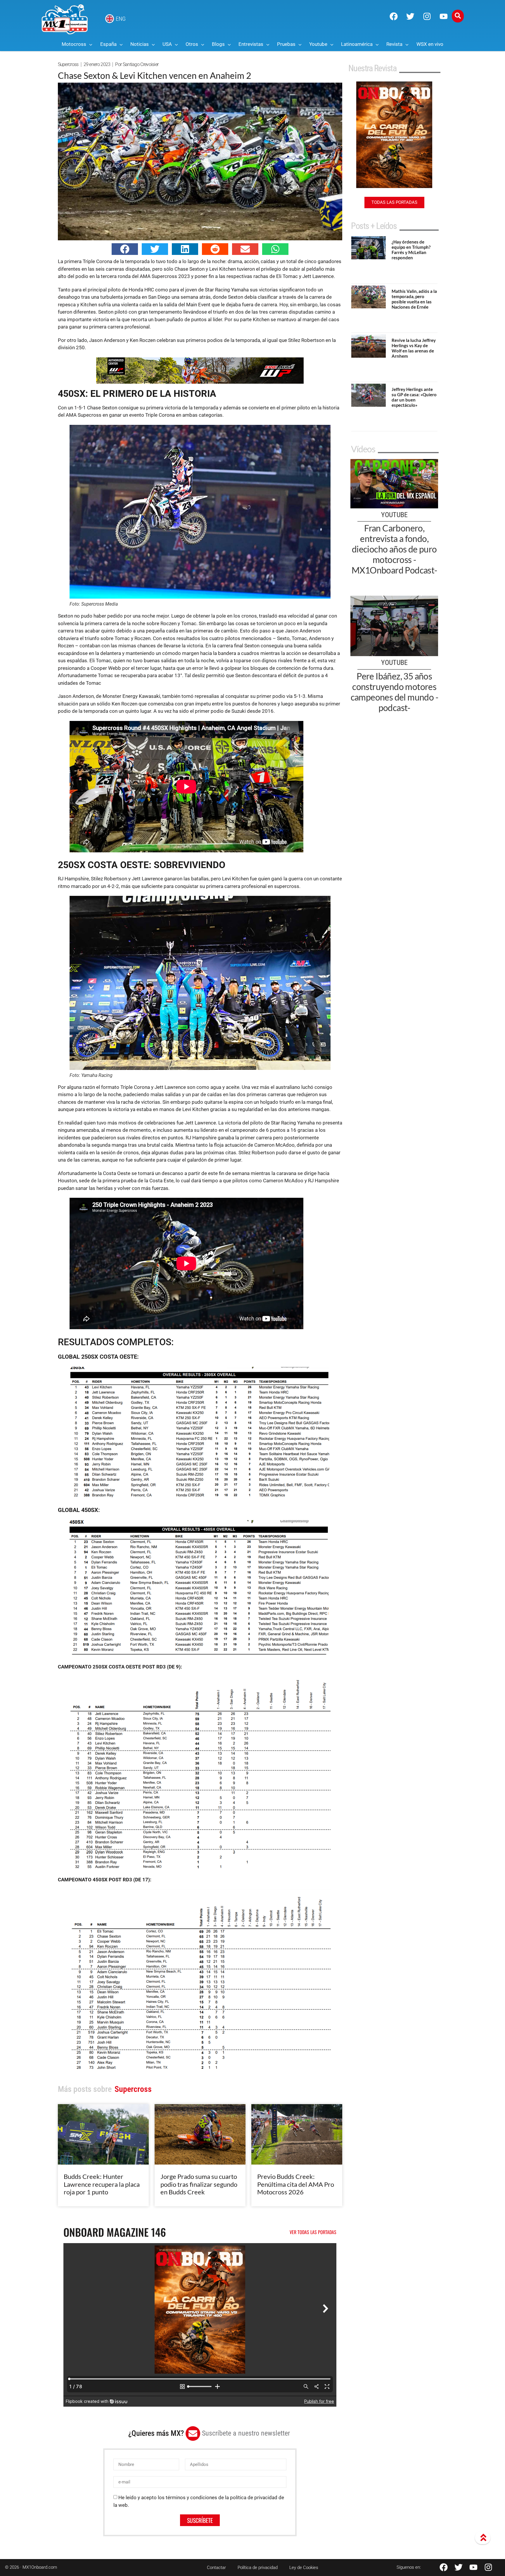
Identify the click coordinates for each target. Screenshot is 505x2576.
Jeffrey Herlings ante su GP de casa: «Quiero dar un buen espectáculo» (414, 397)
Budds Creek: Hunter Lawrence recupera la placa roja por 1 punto (102, 2184)
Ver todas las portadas (313, 2232)
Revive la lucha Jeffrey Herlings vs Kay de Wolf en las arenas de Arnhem (414, 348)
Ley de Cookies (304, 2568)
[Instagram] (427, 16)
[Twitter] (410, 16)
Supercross (68, 64)
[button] (125, 249)
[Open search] (458, 16)
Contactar (216, 2568)
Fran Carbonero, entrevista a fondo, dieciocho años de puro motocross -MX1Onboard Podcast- (394, 549)
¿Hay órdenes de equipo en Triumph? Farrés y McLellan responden (411, 250)
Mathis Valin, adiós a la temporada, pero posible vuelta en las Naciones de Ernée (414, 299)
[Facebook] (394, 16)
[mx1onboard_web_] (200, 382)
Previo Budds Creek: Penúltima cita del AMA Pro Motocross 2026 (296, 2184)
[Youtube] (444, 16)
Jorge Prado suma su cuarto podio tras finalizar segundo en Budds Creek (199, 2184)
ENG (121, 19)
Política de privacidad (258, 2568)
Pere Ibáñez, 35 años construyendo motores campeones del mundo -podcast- (394, 692)
